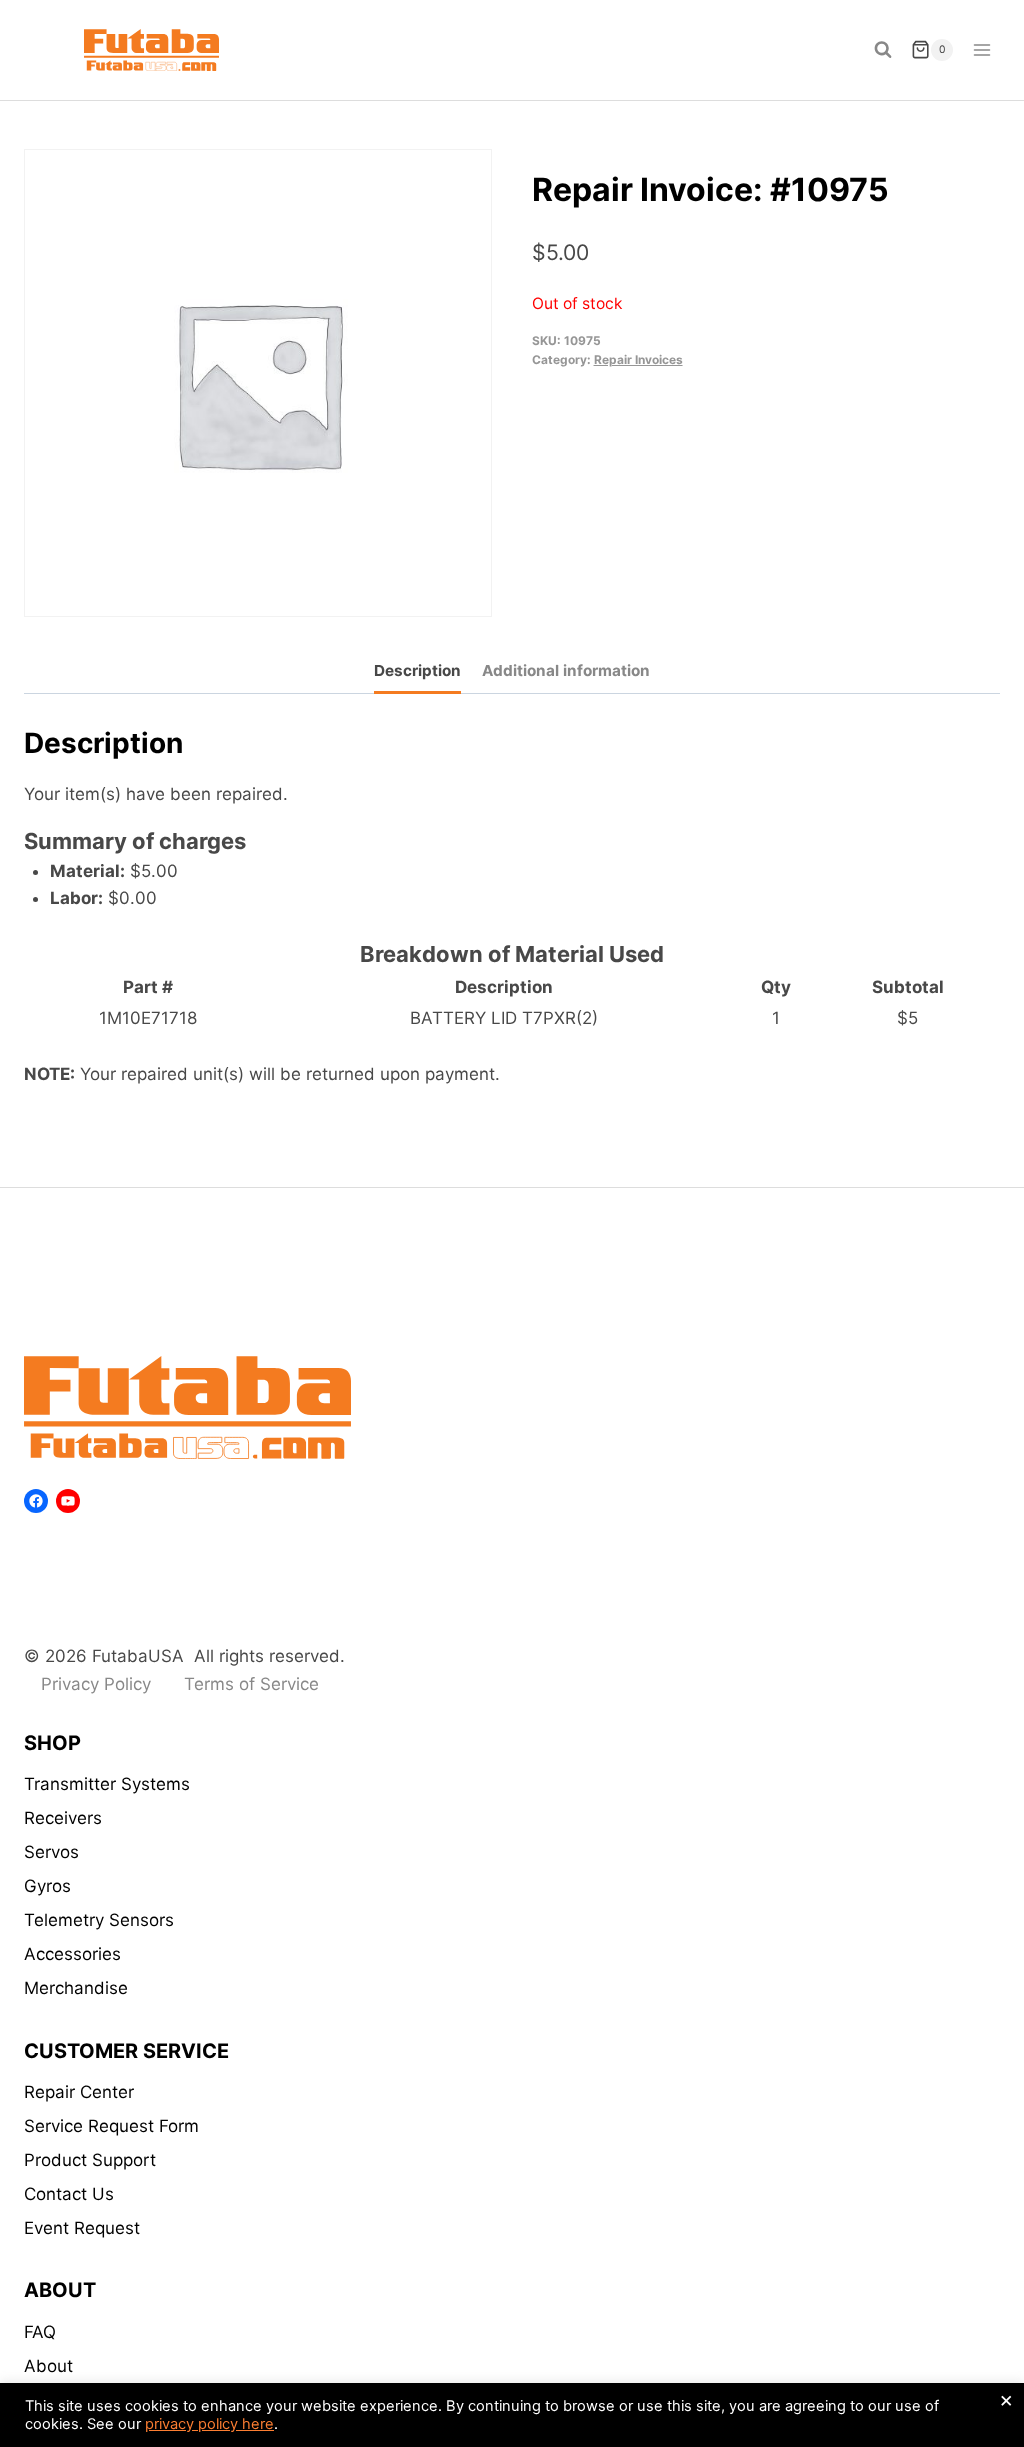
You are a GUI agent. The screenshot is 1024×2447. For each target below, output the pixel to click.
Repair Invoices (638, 359)
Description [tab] (417, 670)
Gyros (47, 1886)
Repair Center (79, 2092)
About (48, 2366)
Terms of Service (251, 1684)
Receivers (63, 1818)
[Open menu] (981, 49)
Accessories (72, 1954)
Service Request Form (111, 2126)
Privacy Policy (96, 1684)
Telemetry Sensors (99, 1920)
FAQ (40, 2332)
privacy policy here (209, 2424)
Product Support (90, 2160)
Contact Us (69, 2194)
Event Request (82, 2228)
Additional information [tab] (566, 670)
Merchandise (76, 1988)
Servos (51, 1852)
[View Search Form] (883, 50)
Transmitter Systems (107, 1784)
